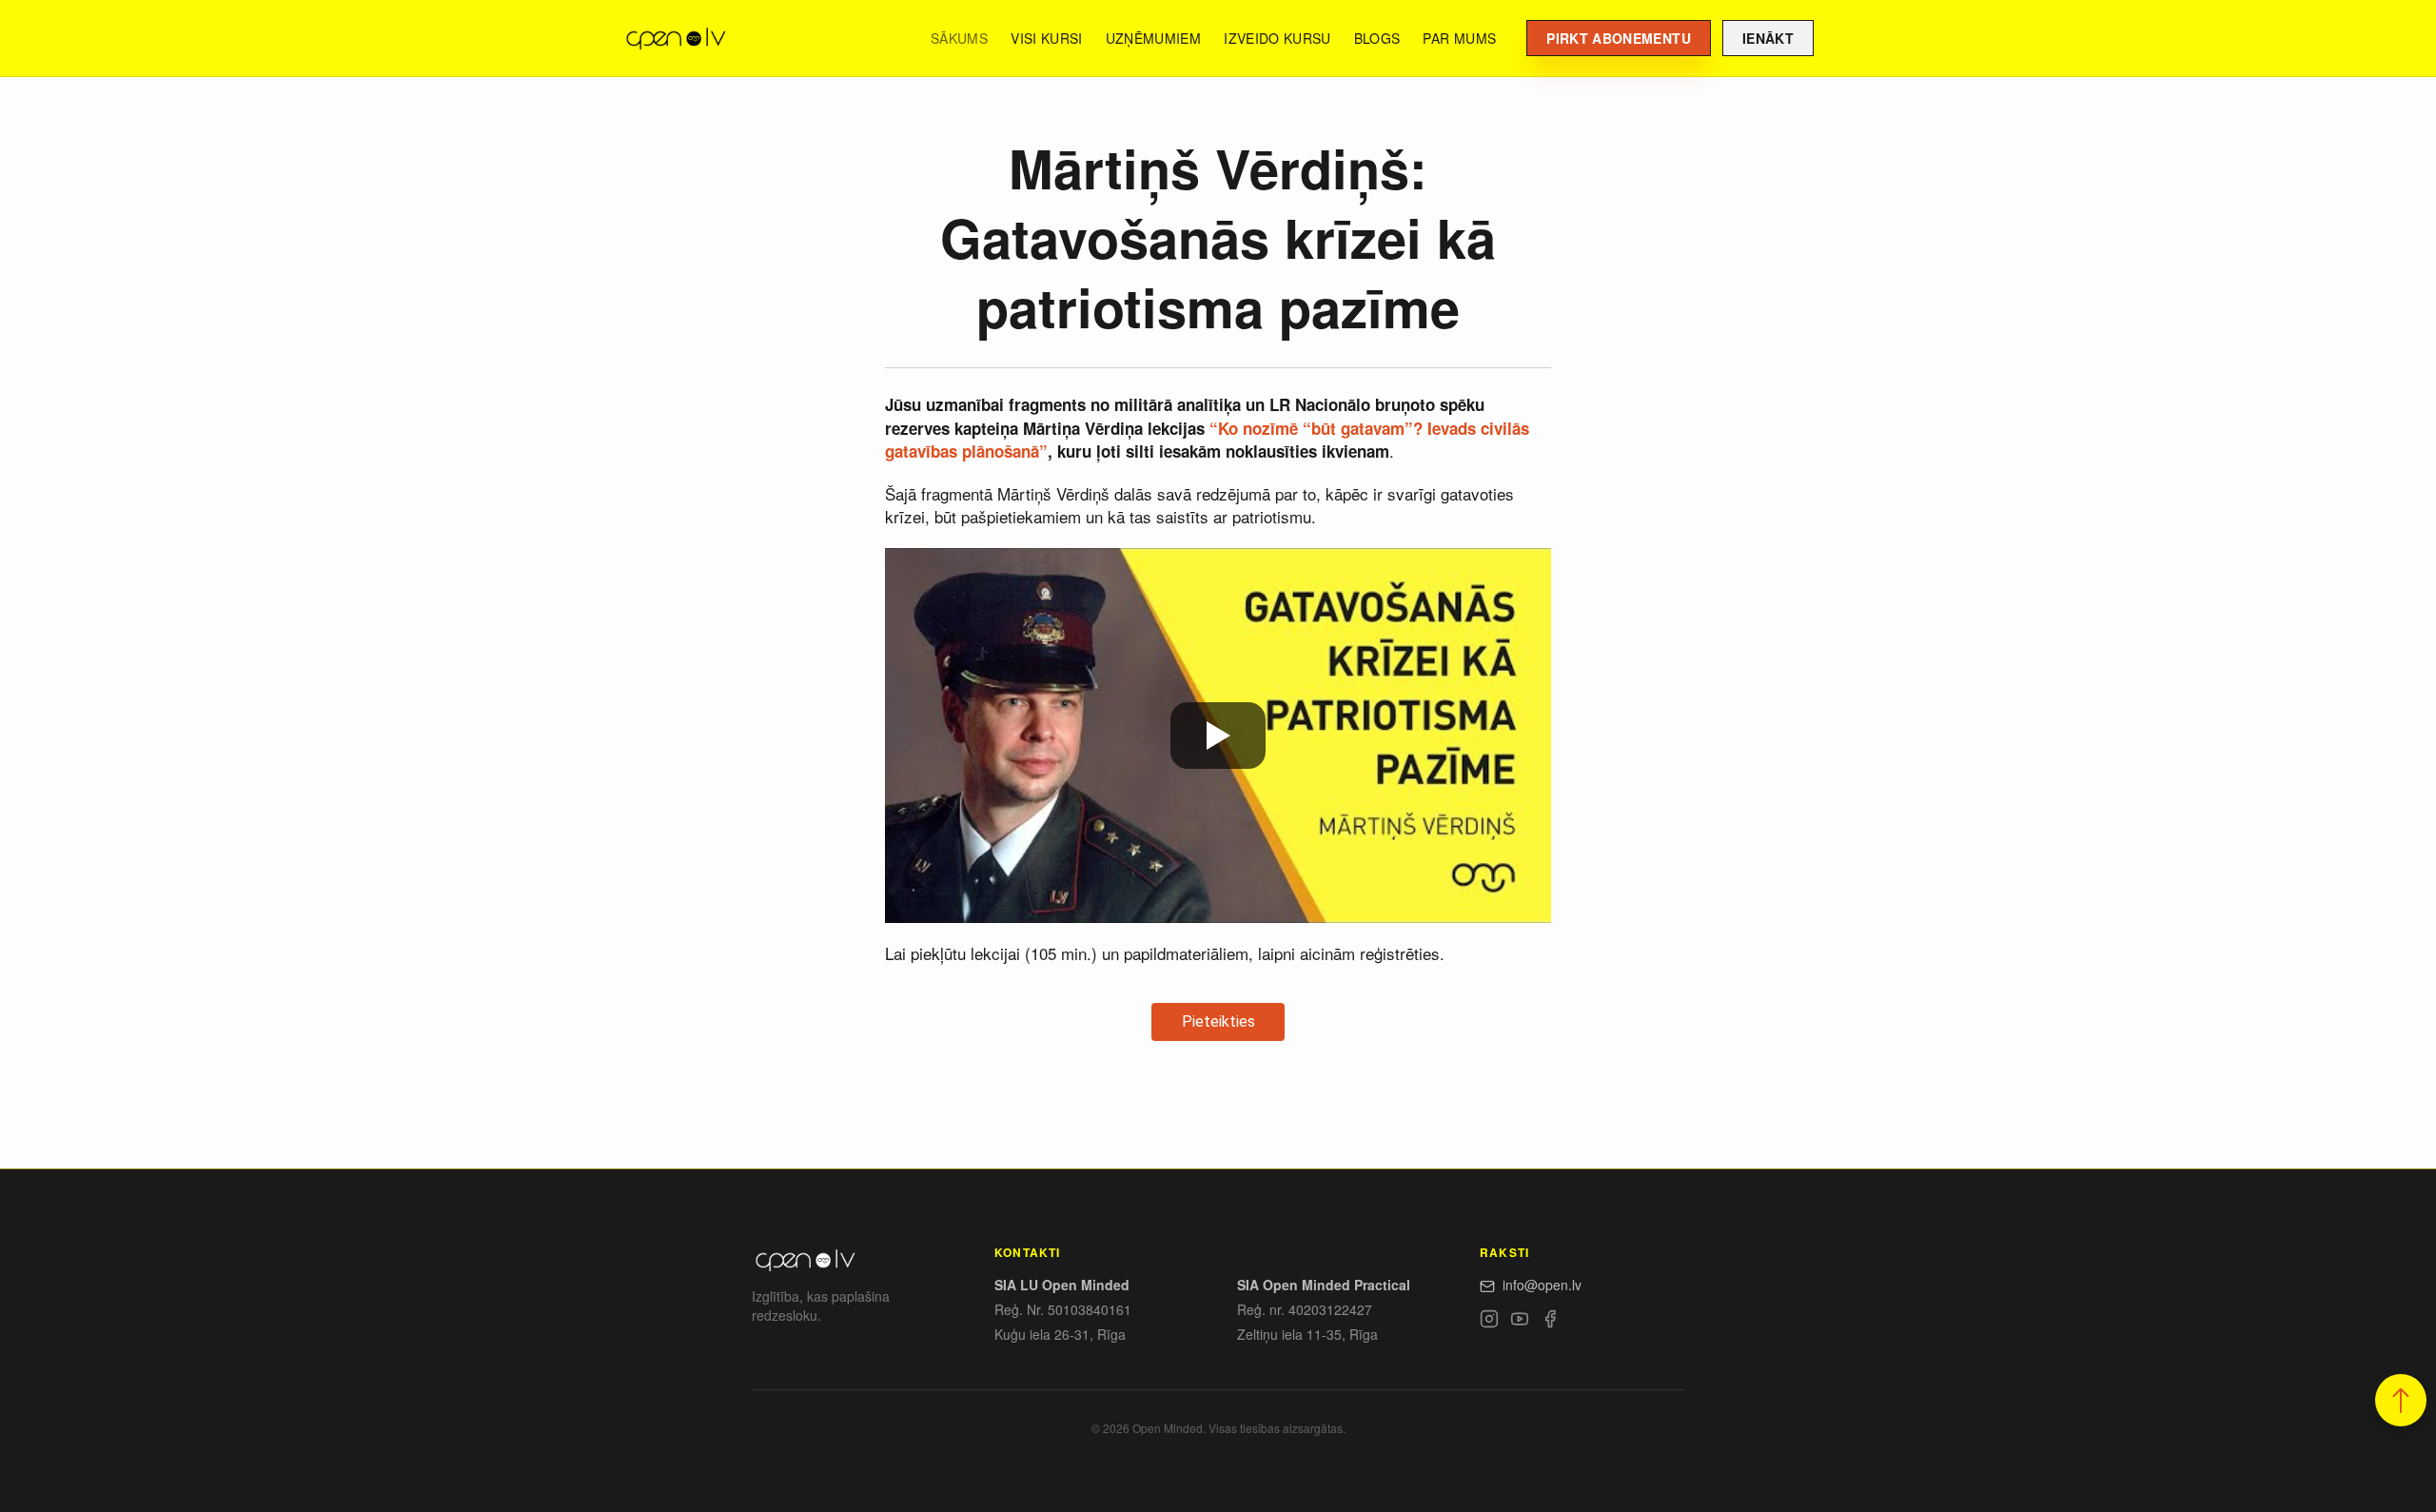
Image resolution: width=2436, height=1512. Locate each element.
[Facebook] (1550, 1322)
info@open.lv (1542, 1285)
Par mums (1459, 38)
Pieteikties (1218, 1021)
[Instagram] (1489, 1322)
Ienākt (1768, 38)
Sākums (959, 38)
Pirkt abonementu (1619, 38)
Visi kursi (1047, 38)
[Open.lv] (675, 38)
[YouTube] (1520, 1322)
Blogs (1377, 38)
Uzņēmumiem (1154, 38)
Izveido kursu (1277, 38)
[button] (2401, 1400)
